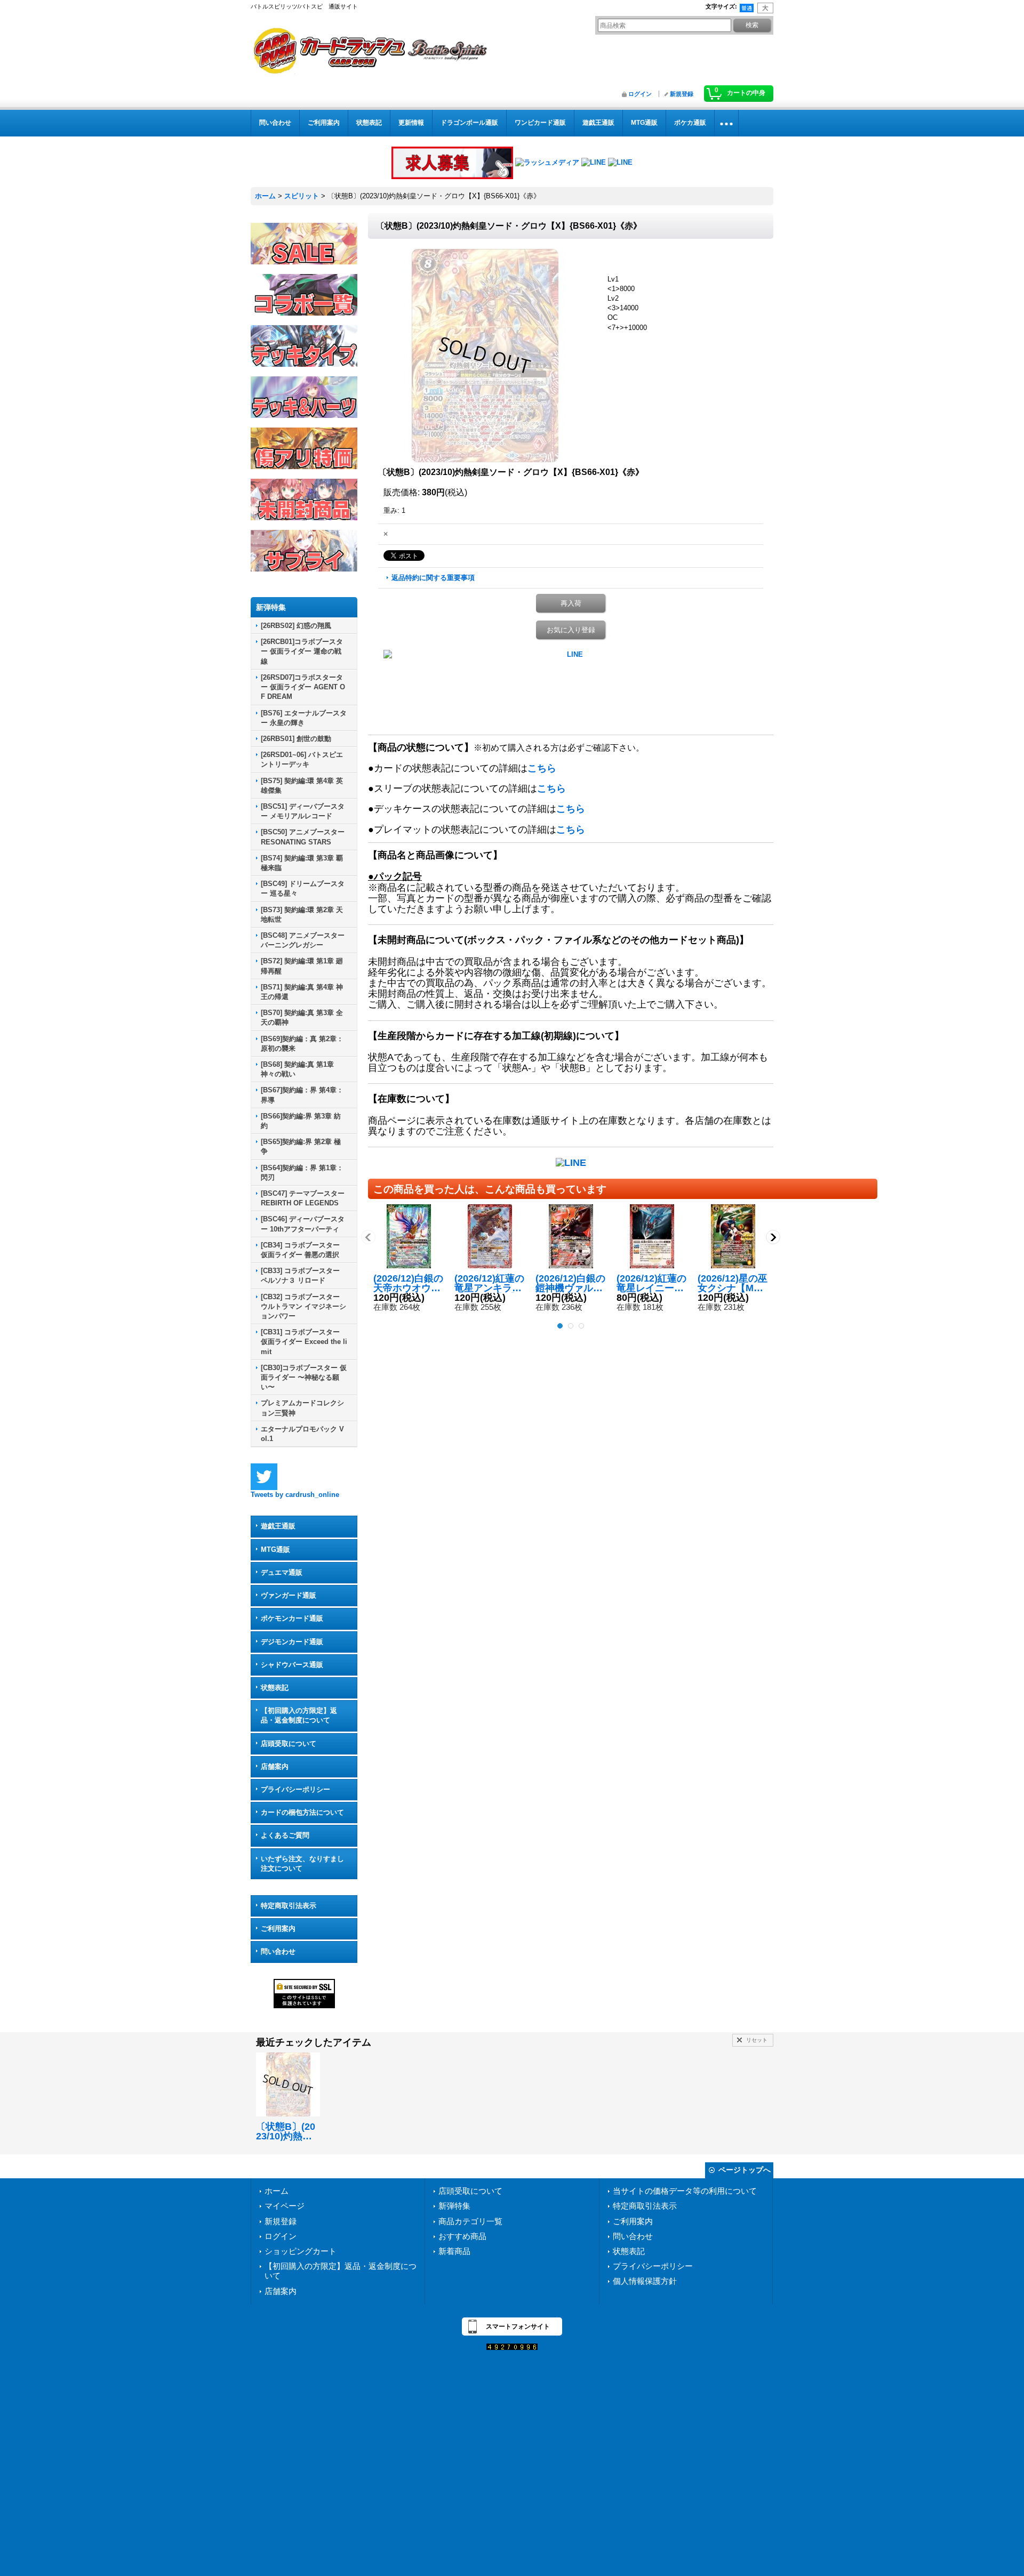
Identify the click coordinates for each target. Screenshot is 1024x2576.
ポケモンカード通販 (292, 1618)
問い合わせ (278, 1951)
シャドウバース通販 (292, 1665)
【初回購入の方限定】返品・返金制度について (299, 1715)
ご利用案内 (278, 1929)
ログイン (640, 94)
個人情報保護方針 (645, 2281)
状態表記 (275, 1688)
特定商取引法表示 (289, 1906)
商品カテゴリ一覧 (470, 2221)
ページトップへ (745, 2170)
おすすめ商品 (462, 2236)
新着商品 (454, 2251)
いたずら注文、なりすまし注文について (302, 1863)
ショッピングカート (301, 2251)
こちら (542, 768)
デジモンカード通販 (292, 1642)
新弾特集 (454, 2206)
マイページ (285, 2206)
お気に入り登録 (571, 630)
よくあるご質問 (285, 1835)
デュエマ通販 (282, 1572)
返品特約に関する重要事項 (433, 578)
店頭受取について (289, 1744)
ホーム (277, 2191)
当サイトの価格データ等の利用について (685, 2191)
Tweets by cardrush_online (295, 1495)
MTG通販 (275, 1549)
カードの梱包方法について (302, 1812)
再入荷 (571, 603)
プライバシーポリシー (295, 1789)
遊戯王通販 (278, 1526)
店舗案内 (275, 1766)
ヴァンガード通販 (289, 1595)
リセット (757, 2040)
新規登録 (682, 94)
